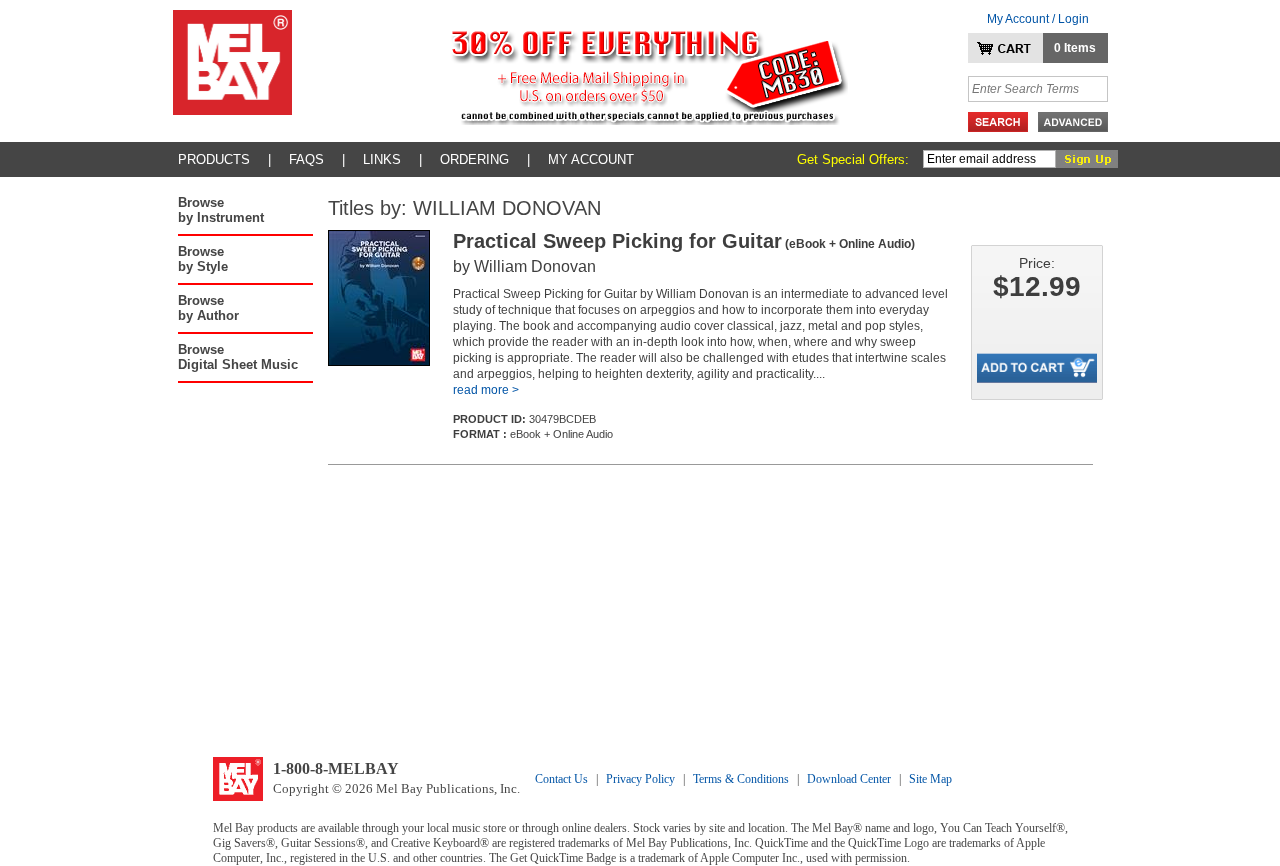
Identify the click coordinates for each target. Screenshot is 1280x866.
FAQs (306, 159)
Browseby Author (208, 308)
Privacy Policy (640, 779)
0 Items (1075, 48)
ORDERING (474, 159)
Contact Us (561, 779)
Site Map (930, 779)
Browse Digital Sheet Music (238, 357)
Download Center (849, 779)
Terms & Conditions (741, 779)
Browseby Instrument (221, 210)
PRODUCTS (214, 159)
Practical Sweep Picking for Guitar (684, 241)
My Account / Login (1038, 19)
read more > (486, 390)
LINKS (382, 159)
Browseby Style (203, 259)
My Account (591, 159)
